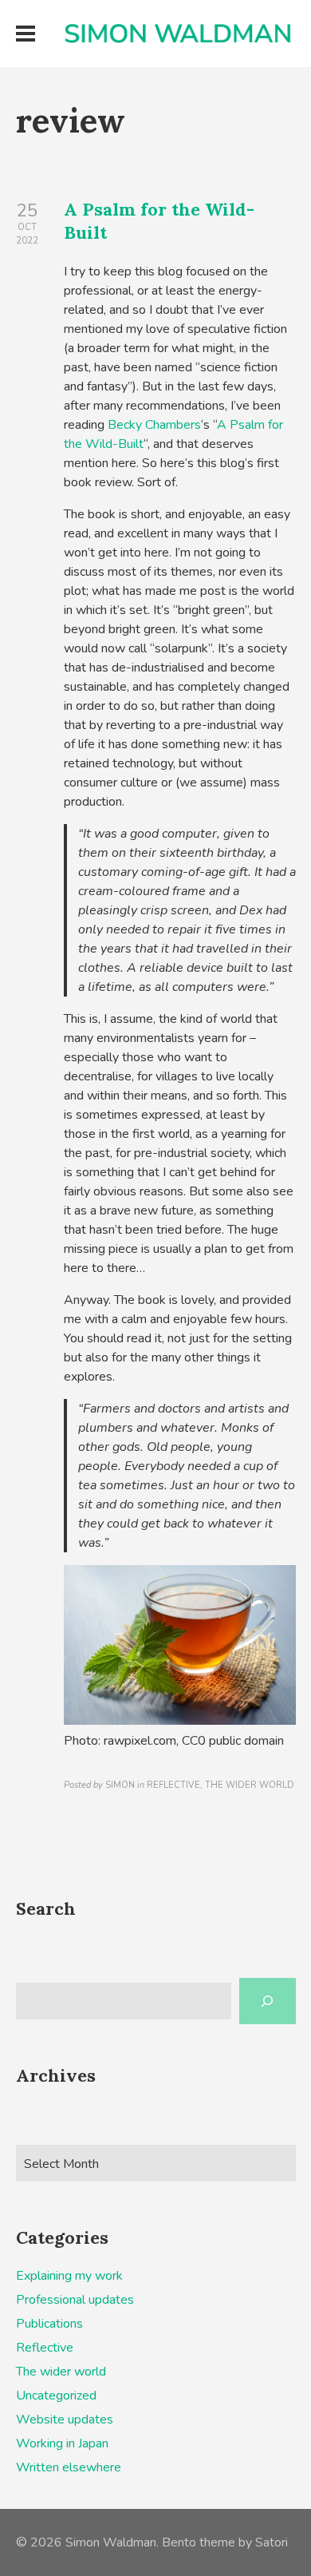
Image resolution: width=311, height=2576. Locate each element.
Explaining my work (69, 2276)
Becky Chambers (154, 425)
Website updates (65, 2419)
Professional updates (75, 2300)
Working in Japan (62, 2443)
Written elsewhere (69, 2467)
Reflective (45, 2348)
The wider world (61, 2372)
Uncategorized (56, 2396)
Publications (49, 2324)
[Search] (268, 2001)
